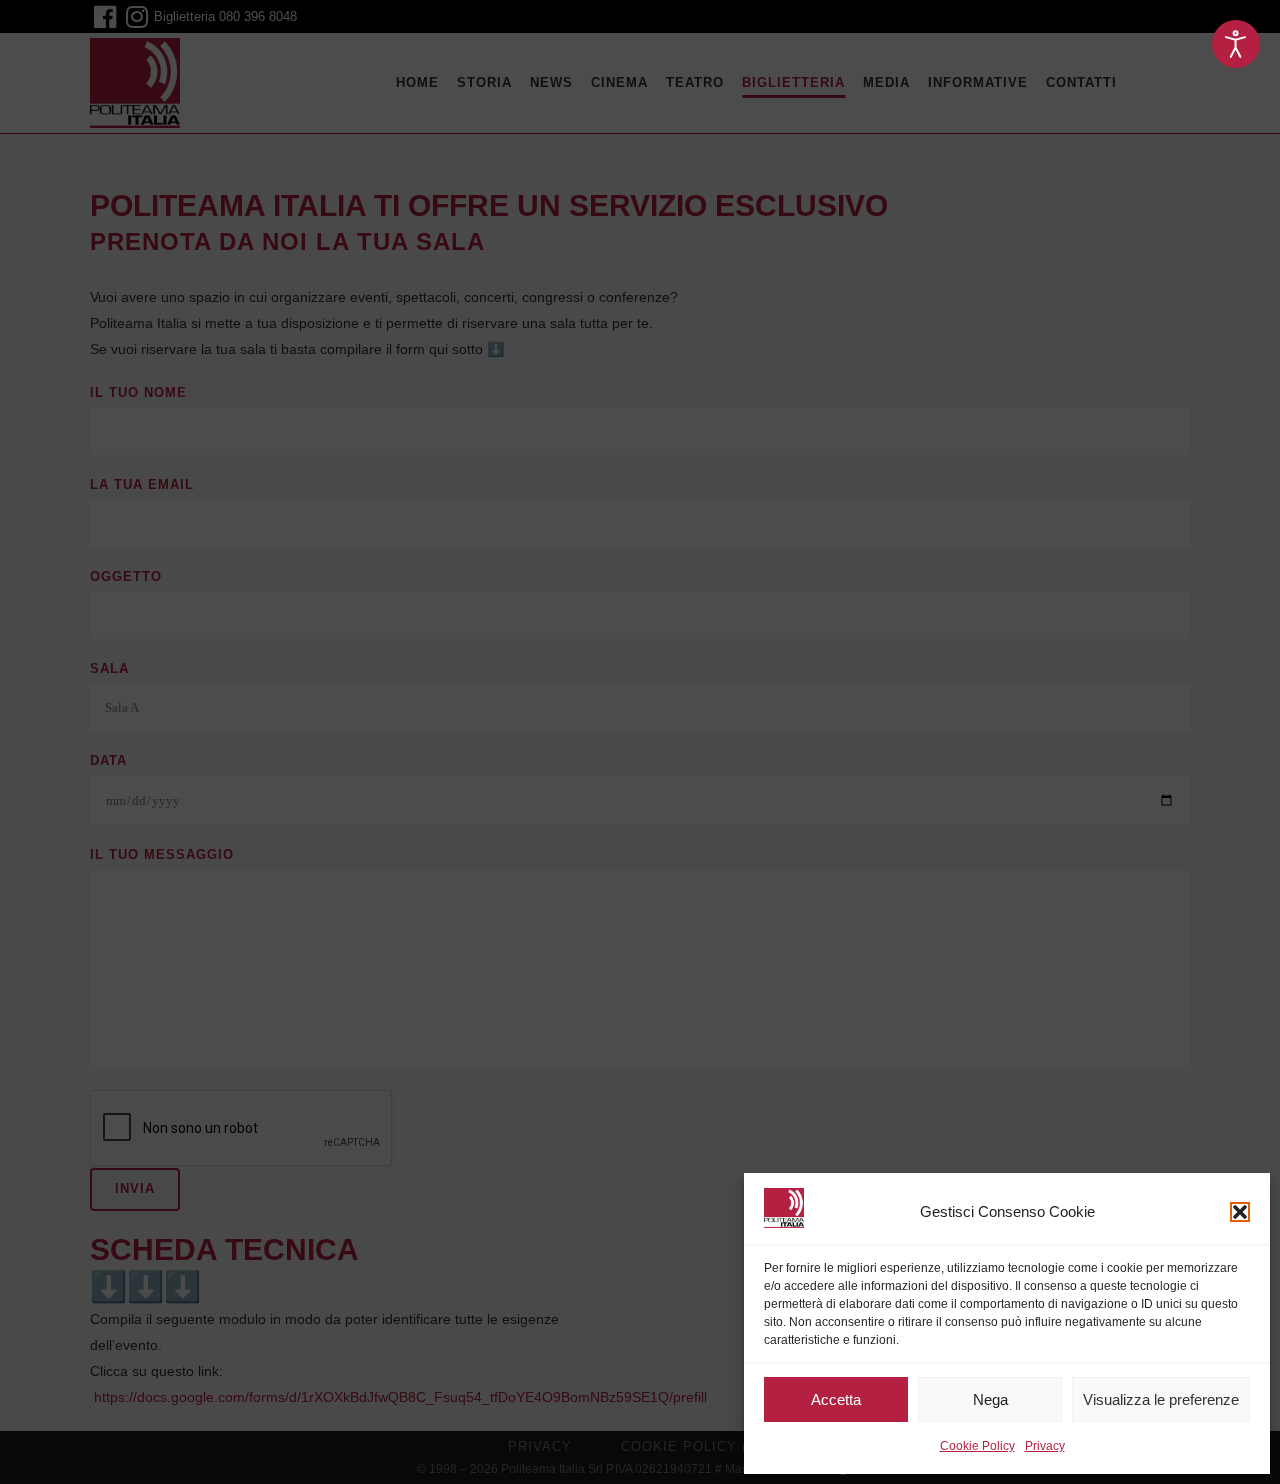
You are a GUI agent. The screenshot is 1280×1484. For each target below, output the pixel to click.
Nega (990, 1399)
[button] (1240, 1212)
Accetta (836, 1399)
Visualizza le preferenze (1161, 1399)
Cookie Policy (977, 1446)
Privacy (1045, 1446)
